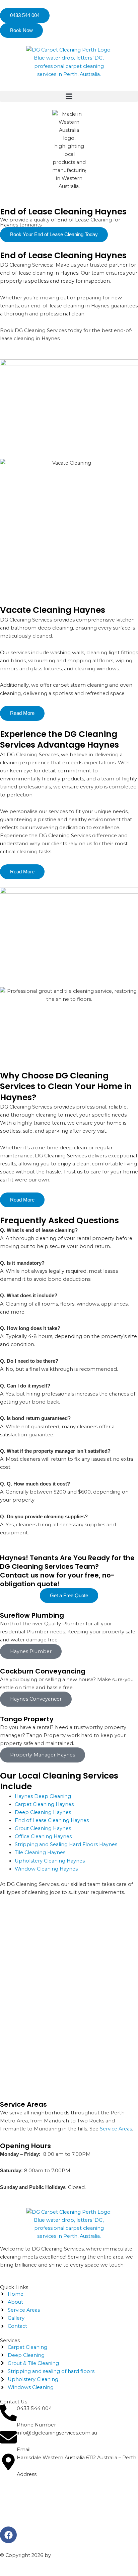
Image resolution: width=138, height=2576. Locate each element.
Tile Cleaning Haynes (40, 1852)
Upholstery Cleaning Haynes (50, 1861)
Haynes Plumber (31, 1651)
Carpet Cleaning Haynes (44, 1804)
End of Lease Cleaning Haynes (52, 1820)
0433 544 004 (34, 2408)
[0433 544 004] (8, 2413)
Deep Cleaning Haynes (43, 1812)
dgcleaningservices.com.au (84, 2555)
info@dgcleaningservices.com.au (57, 2433)
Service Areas (116, 2129)
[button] (69, 96)
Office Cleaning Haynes (43, 1836)
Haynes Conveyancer (36, 1699)
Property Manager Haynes (43, 1755)
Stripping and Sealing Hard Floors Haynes (66, 1844)
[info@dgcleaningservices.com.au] (8, 2437)
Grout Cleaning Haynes (43, 1828)
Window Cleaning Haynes (46, 1869)
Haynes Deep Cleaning (43, 1796)
